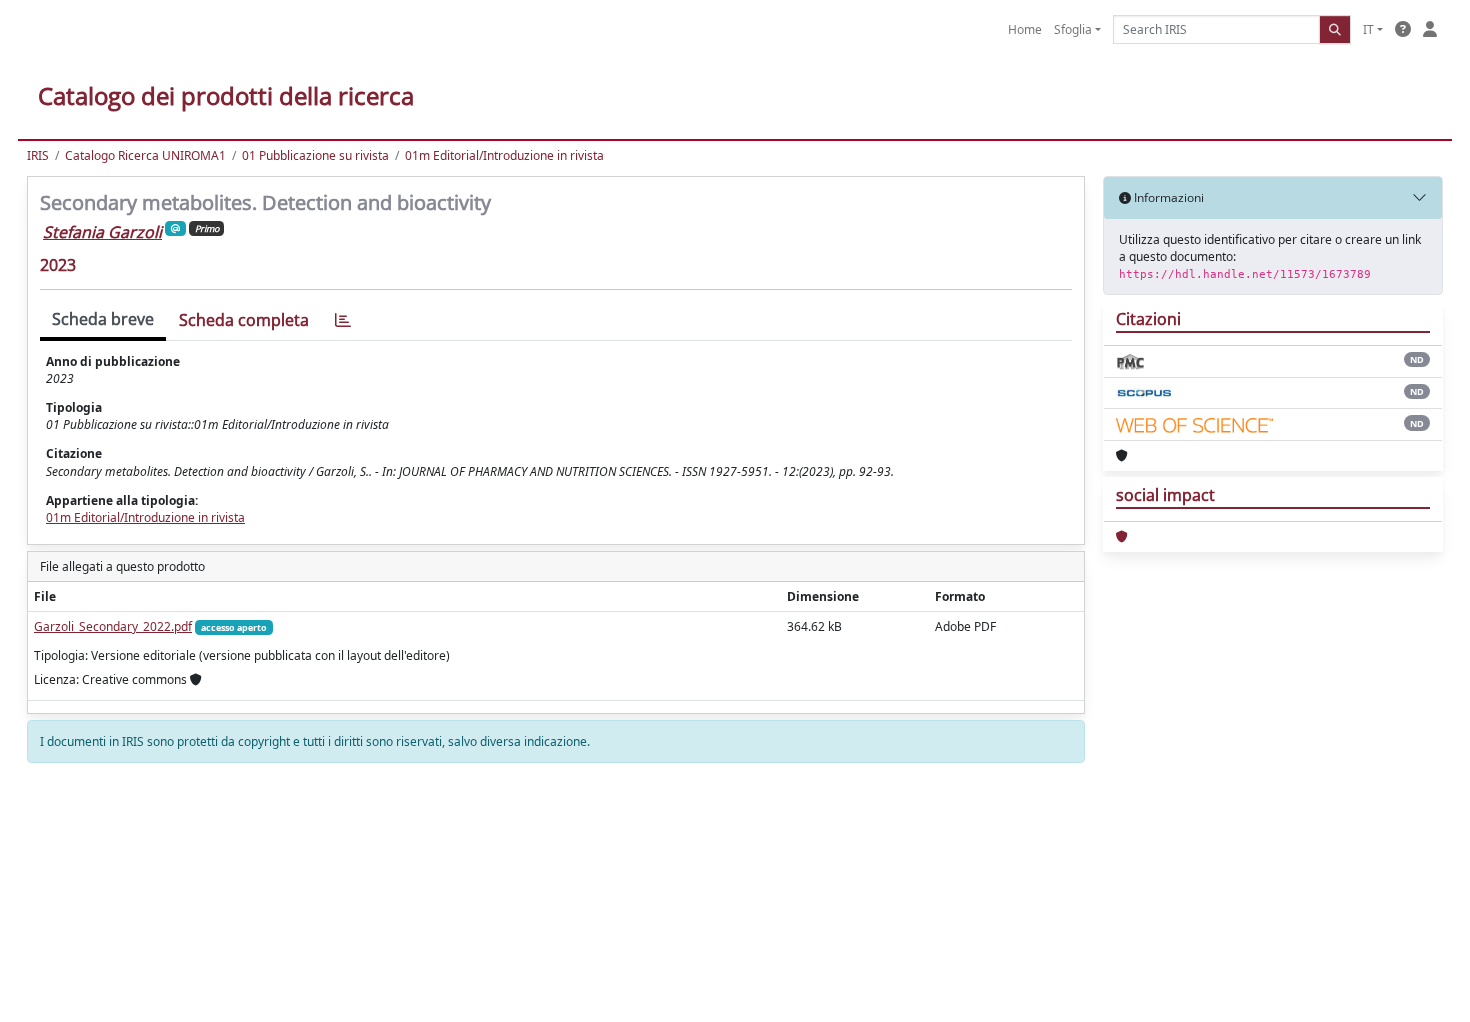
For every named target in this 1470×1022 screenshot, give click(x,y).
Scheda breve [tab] (103, 319)
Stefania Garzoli (102, 232)
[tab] (343, 320)
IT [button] (1368, 29)
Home (1025, 29)
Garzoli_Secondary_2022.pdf (113, 626)
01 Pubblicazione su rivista (315, 155)
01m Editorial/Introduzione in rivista (504, 155)
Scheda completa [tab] (244, 320)
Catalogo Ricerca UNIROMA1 (145, 155)
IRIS (38, 155)
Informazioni (1167, 197)
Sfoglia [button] (1073, 29)
